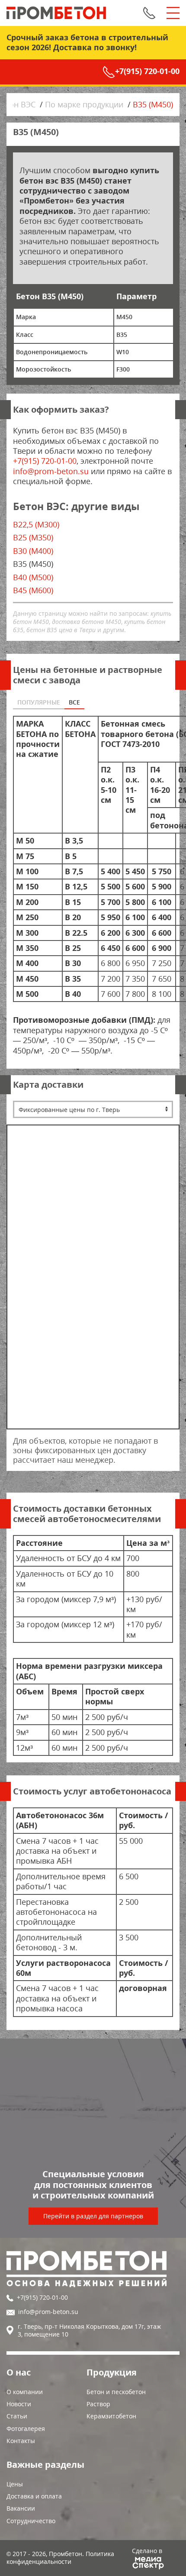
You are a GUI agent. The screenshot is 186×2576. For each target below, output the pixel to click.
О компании (25, 2392)
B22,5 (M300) (36, 524)
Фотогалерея (26, 2429)
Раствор (98, 2404)
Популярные (39, 702)
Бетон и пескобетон (116, 2392)
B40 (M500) (33, 577)
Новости (19, 2404)
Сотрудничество (31, 2521)
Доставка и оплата (34, 2496)
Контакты (21, 2441)
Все (74, 702)
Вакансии (21, 2508)
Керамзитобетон (111, 2416)
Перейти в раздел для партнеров (93, 2216)
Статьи (17, 2416)
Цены (15, 2484)
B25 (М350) (33, 537)
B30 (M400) (33, 551)
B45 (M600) (33, 590)
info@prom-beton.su (51, 471)
